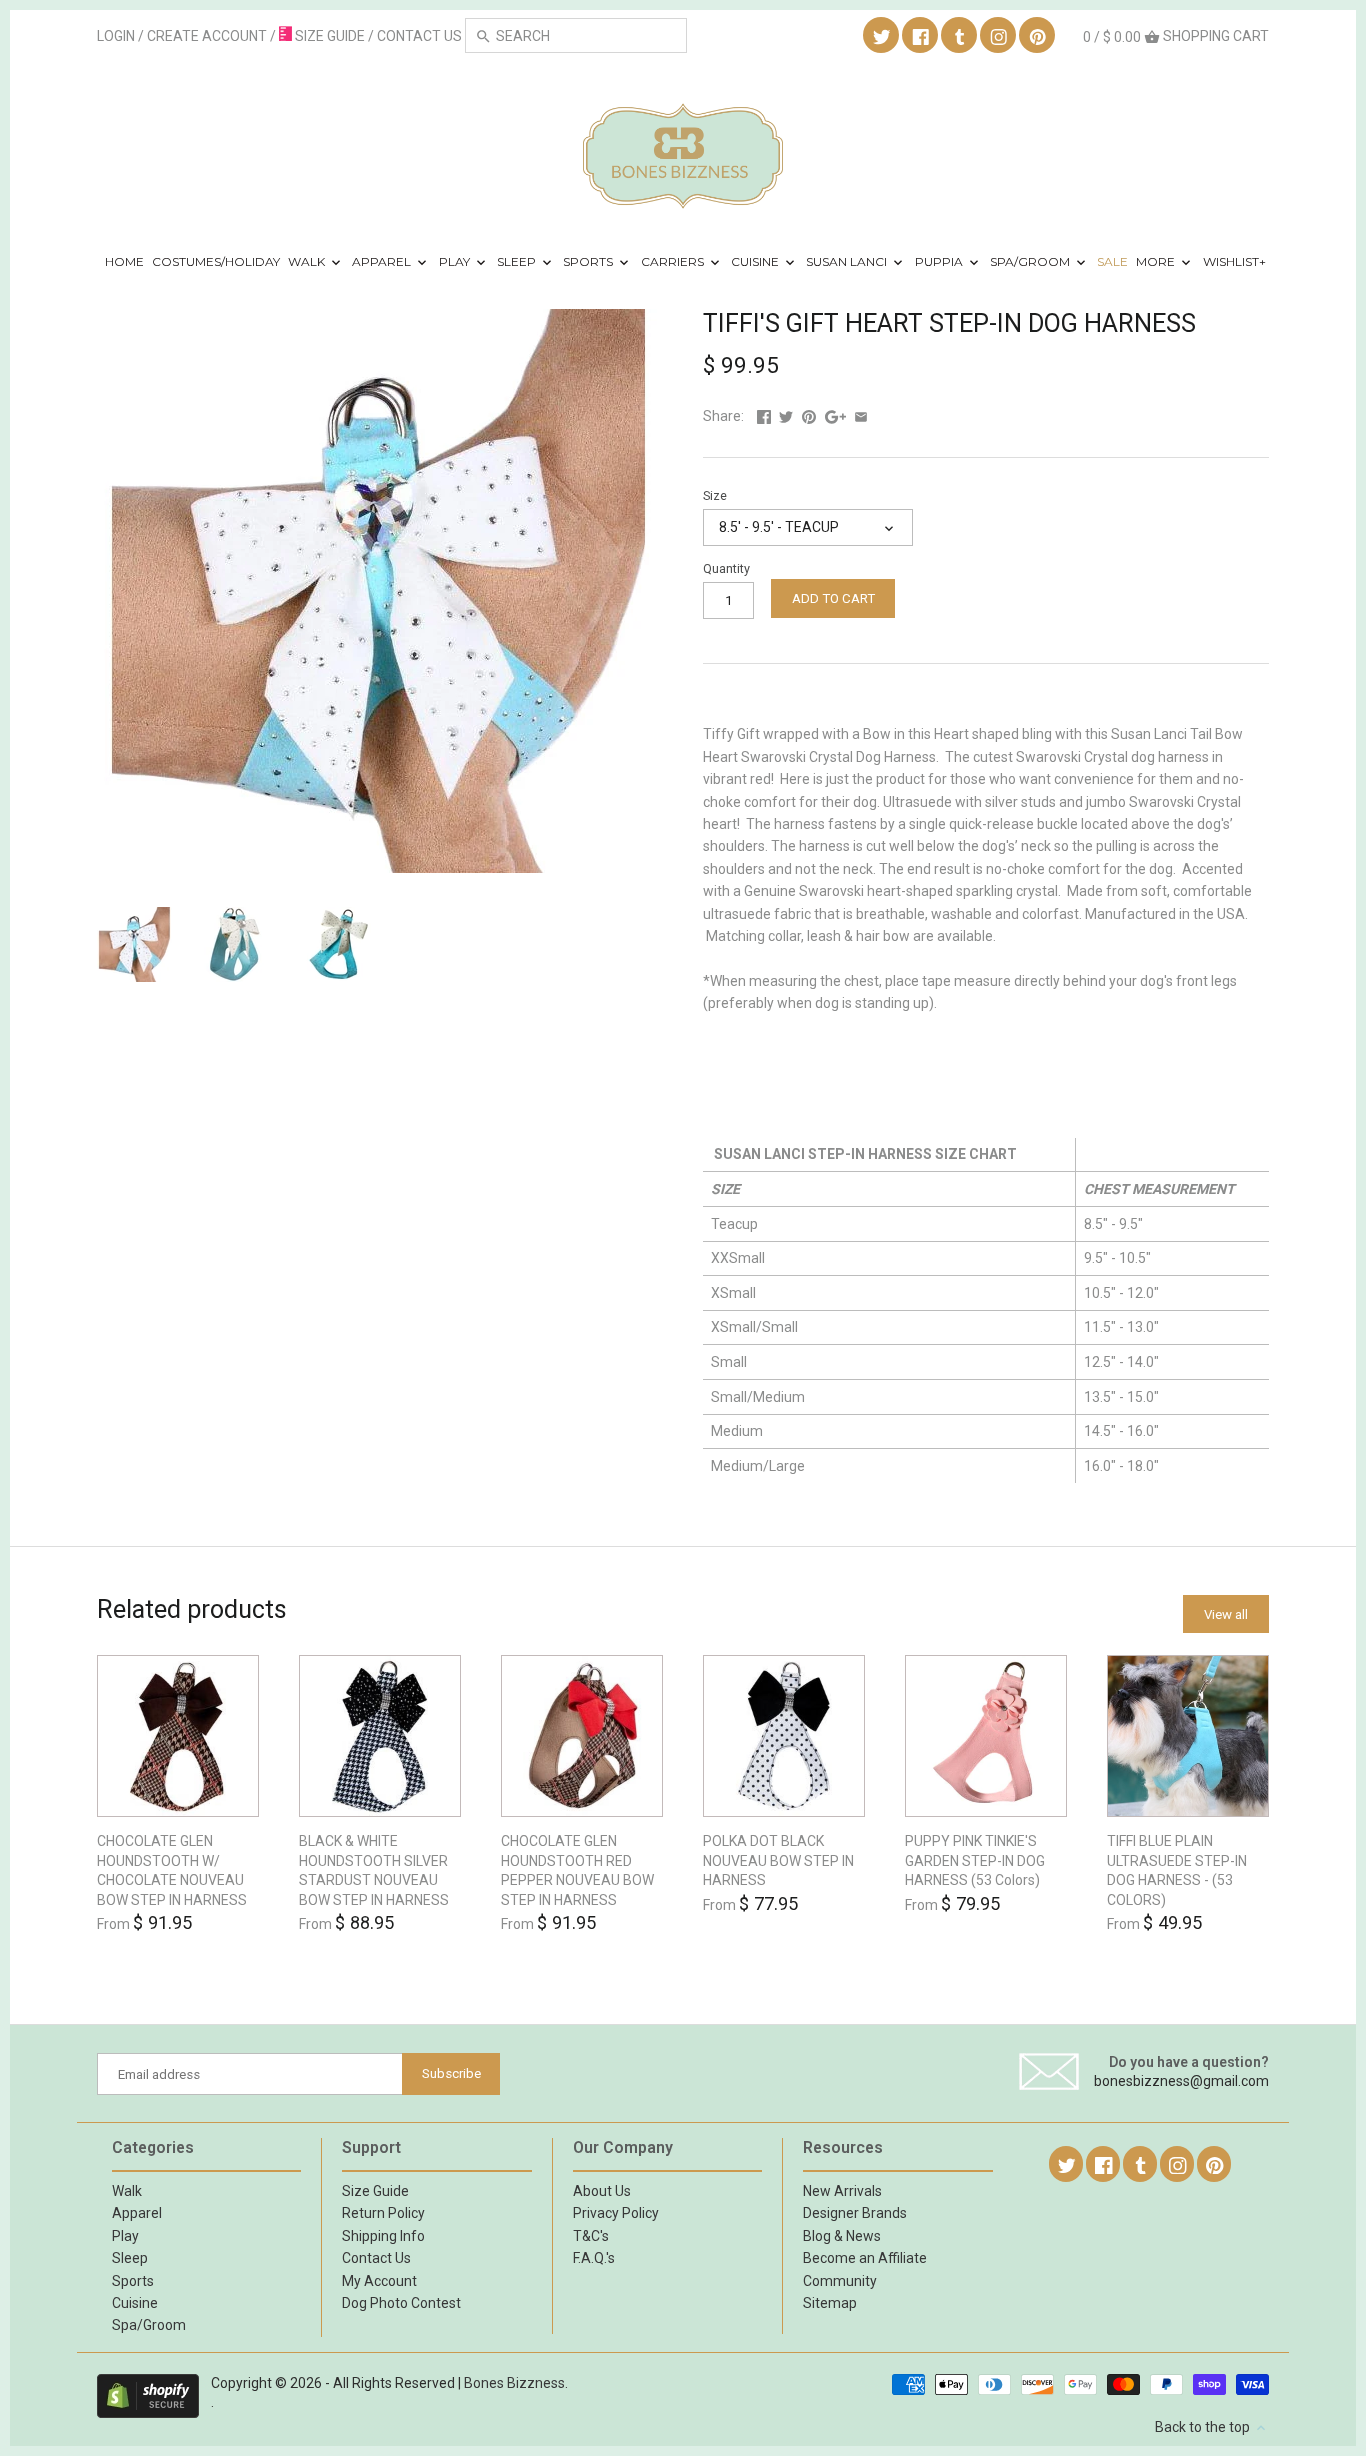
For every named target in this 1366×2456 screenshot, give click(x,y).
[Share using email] (861, 416)
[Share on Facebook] (764, 416)
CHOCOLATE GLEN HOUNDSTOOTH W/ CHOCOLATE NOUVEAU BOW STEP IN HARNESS (172, 1870)
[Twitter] (882, 36)
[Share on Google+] (835, 416)
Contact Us (376, 2258)
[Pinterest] (1038, 36)
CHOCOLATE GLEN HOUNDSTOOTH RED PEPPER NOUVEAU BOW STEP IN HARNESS (577, 1870)
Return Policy (383, 2213)
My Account (379, 2281)
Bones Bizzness (514, 2383)
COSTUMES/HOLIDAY (216, 261)
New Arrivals (842, 2191)
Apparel (383, 261)
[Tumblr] (960, 36)
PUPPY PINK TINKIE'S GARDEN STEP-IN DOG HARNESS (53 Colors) (975, 1860)
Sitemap (830, 2303)
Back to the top (1204, 2427)
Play (456, 261)
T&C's (591, 2236)
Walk (308, 261)
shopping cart (1176, 36)
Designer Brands (855, 2213)
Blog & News (842, 2236)
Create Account (207, 36)
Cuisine (756, 261)
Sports (589, 261)
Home (124, 261)
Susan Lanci (848, 261)
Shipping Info (383, 2236)
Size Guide (375, 2191)
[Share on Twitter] (786, 416)
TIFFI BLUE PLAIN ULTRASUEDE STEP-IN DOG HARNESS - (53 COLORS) (1177, 1870)
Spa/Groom (1031, 261)
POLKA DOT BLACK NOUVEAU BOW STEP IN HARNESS (778, 1860)
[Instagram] (999, 36)
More (1157, 261)
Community (840, 2281)
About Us (602, 2191)
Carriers (674, 261)
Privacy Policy (616, 2213)
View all (1226, 1614)
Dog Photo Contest (401, 2303)
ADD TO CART (833, 598)
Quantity (726, 568)
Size (715, 495)
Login (116, 36)
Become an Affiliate (865, 2258)
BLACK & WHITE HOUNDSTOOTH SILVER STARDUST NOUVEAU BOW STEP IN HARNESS (374, 1870)
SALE (1112, 261)
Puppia (940, 261)
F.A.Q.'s (594, 2258)
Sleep (518, 261)
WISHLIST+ (1234, 261)
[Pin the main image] (809, 416)
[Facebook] (921, 36)
